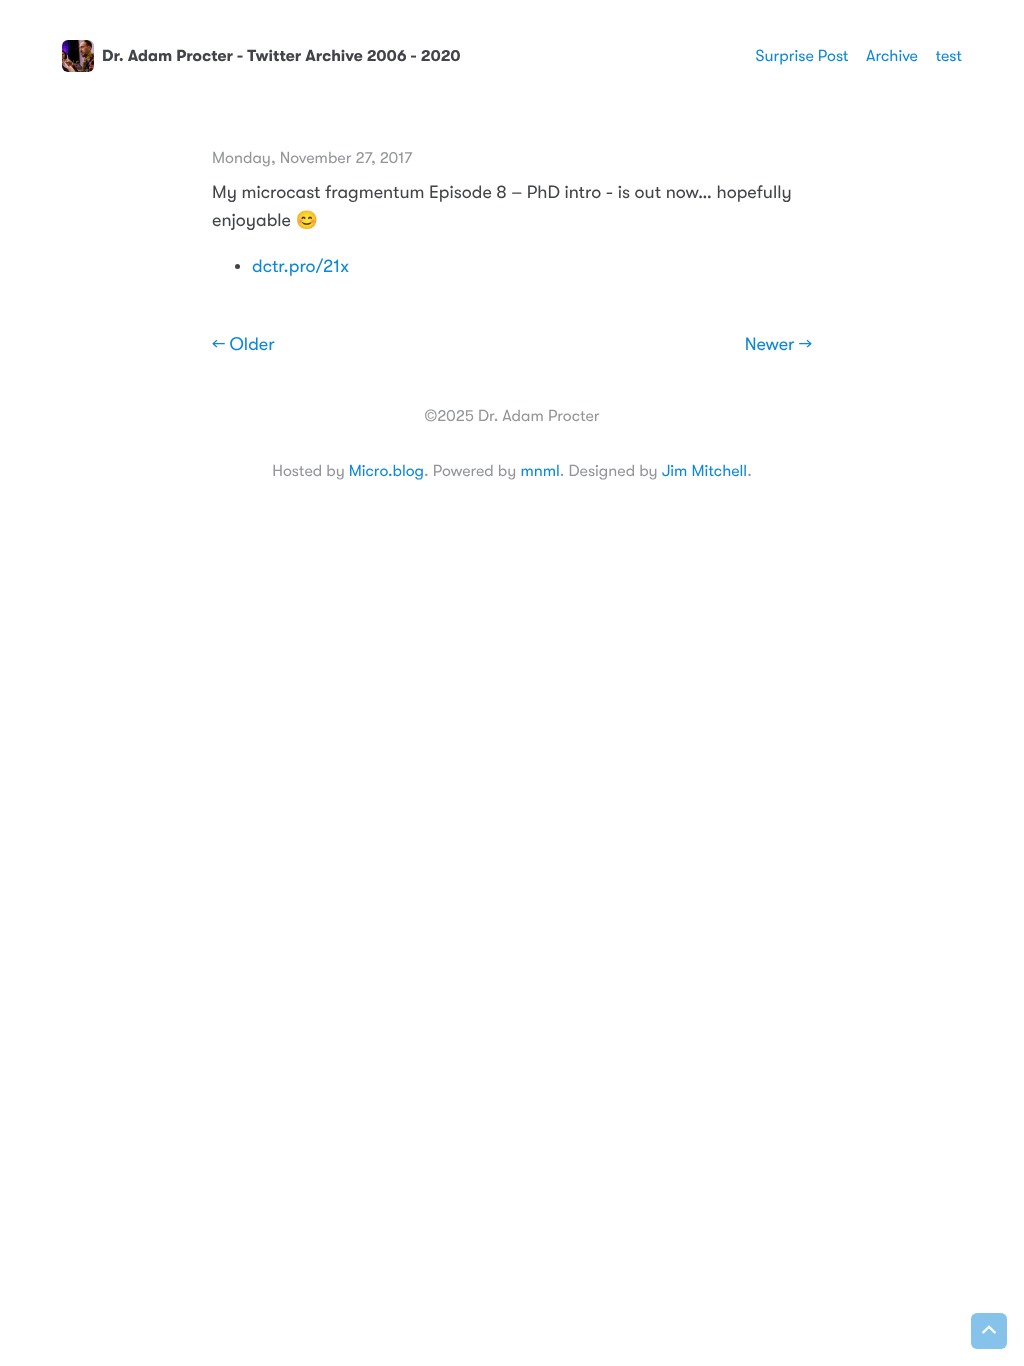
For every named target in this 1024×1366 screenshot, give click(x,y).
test (948, 56)
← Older (243, 345)
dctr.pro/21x (300, 267)
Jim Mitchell (704, 471)
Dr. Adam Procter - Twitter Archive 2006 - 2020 (281, 56)
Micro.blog (386, 471)
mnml (539, 471)
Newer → (778, 345)
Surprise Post (802, 56)
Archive (892, 56)
